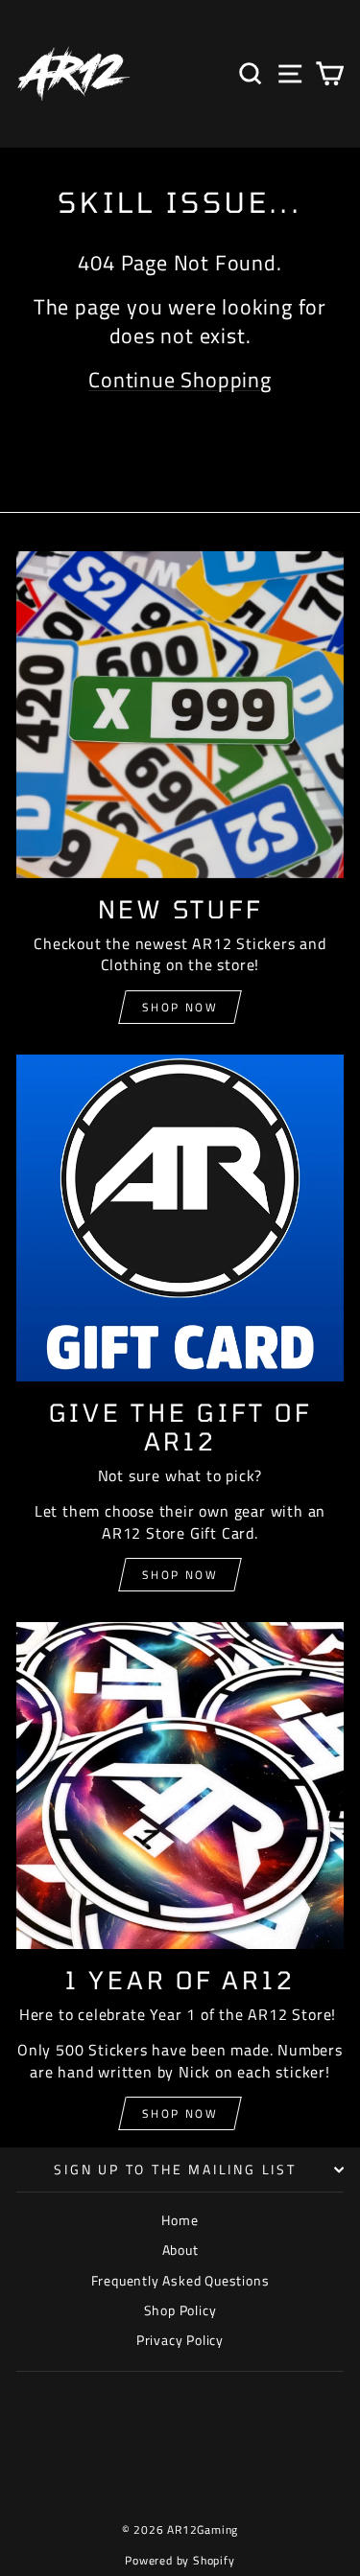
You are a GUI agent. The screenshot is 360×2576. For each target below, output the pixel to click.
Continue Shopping (180, 380)
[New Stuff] (180, 715)
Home (180, 2220)
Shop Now (180, 1007)
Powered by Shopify (180, 2560)
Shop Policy (180, 2310)
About (180, 2250)
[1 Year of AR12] (180, 1786)
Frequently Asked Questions (180, 2280)
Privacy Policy (180, 2340)
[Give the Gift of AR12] (180, 1218)
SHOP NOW (180, 1575)
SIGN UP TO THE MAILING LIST (175, 2169)
